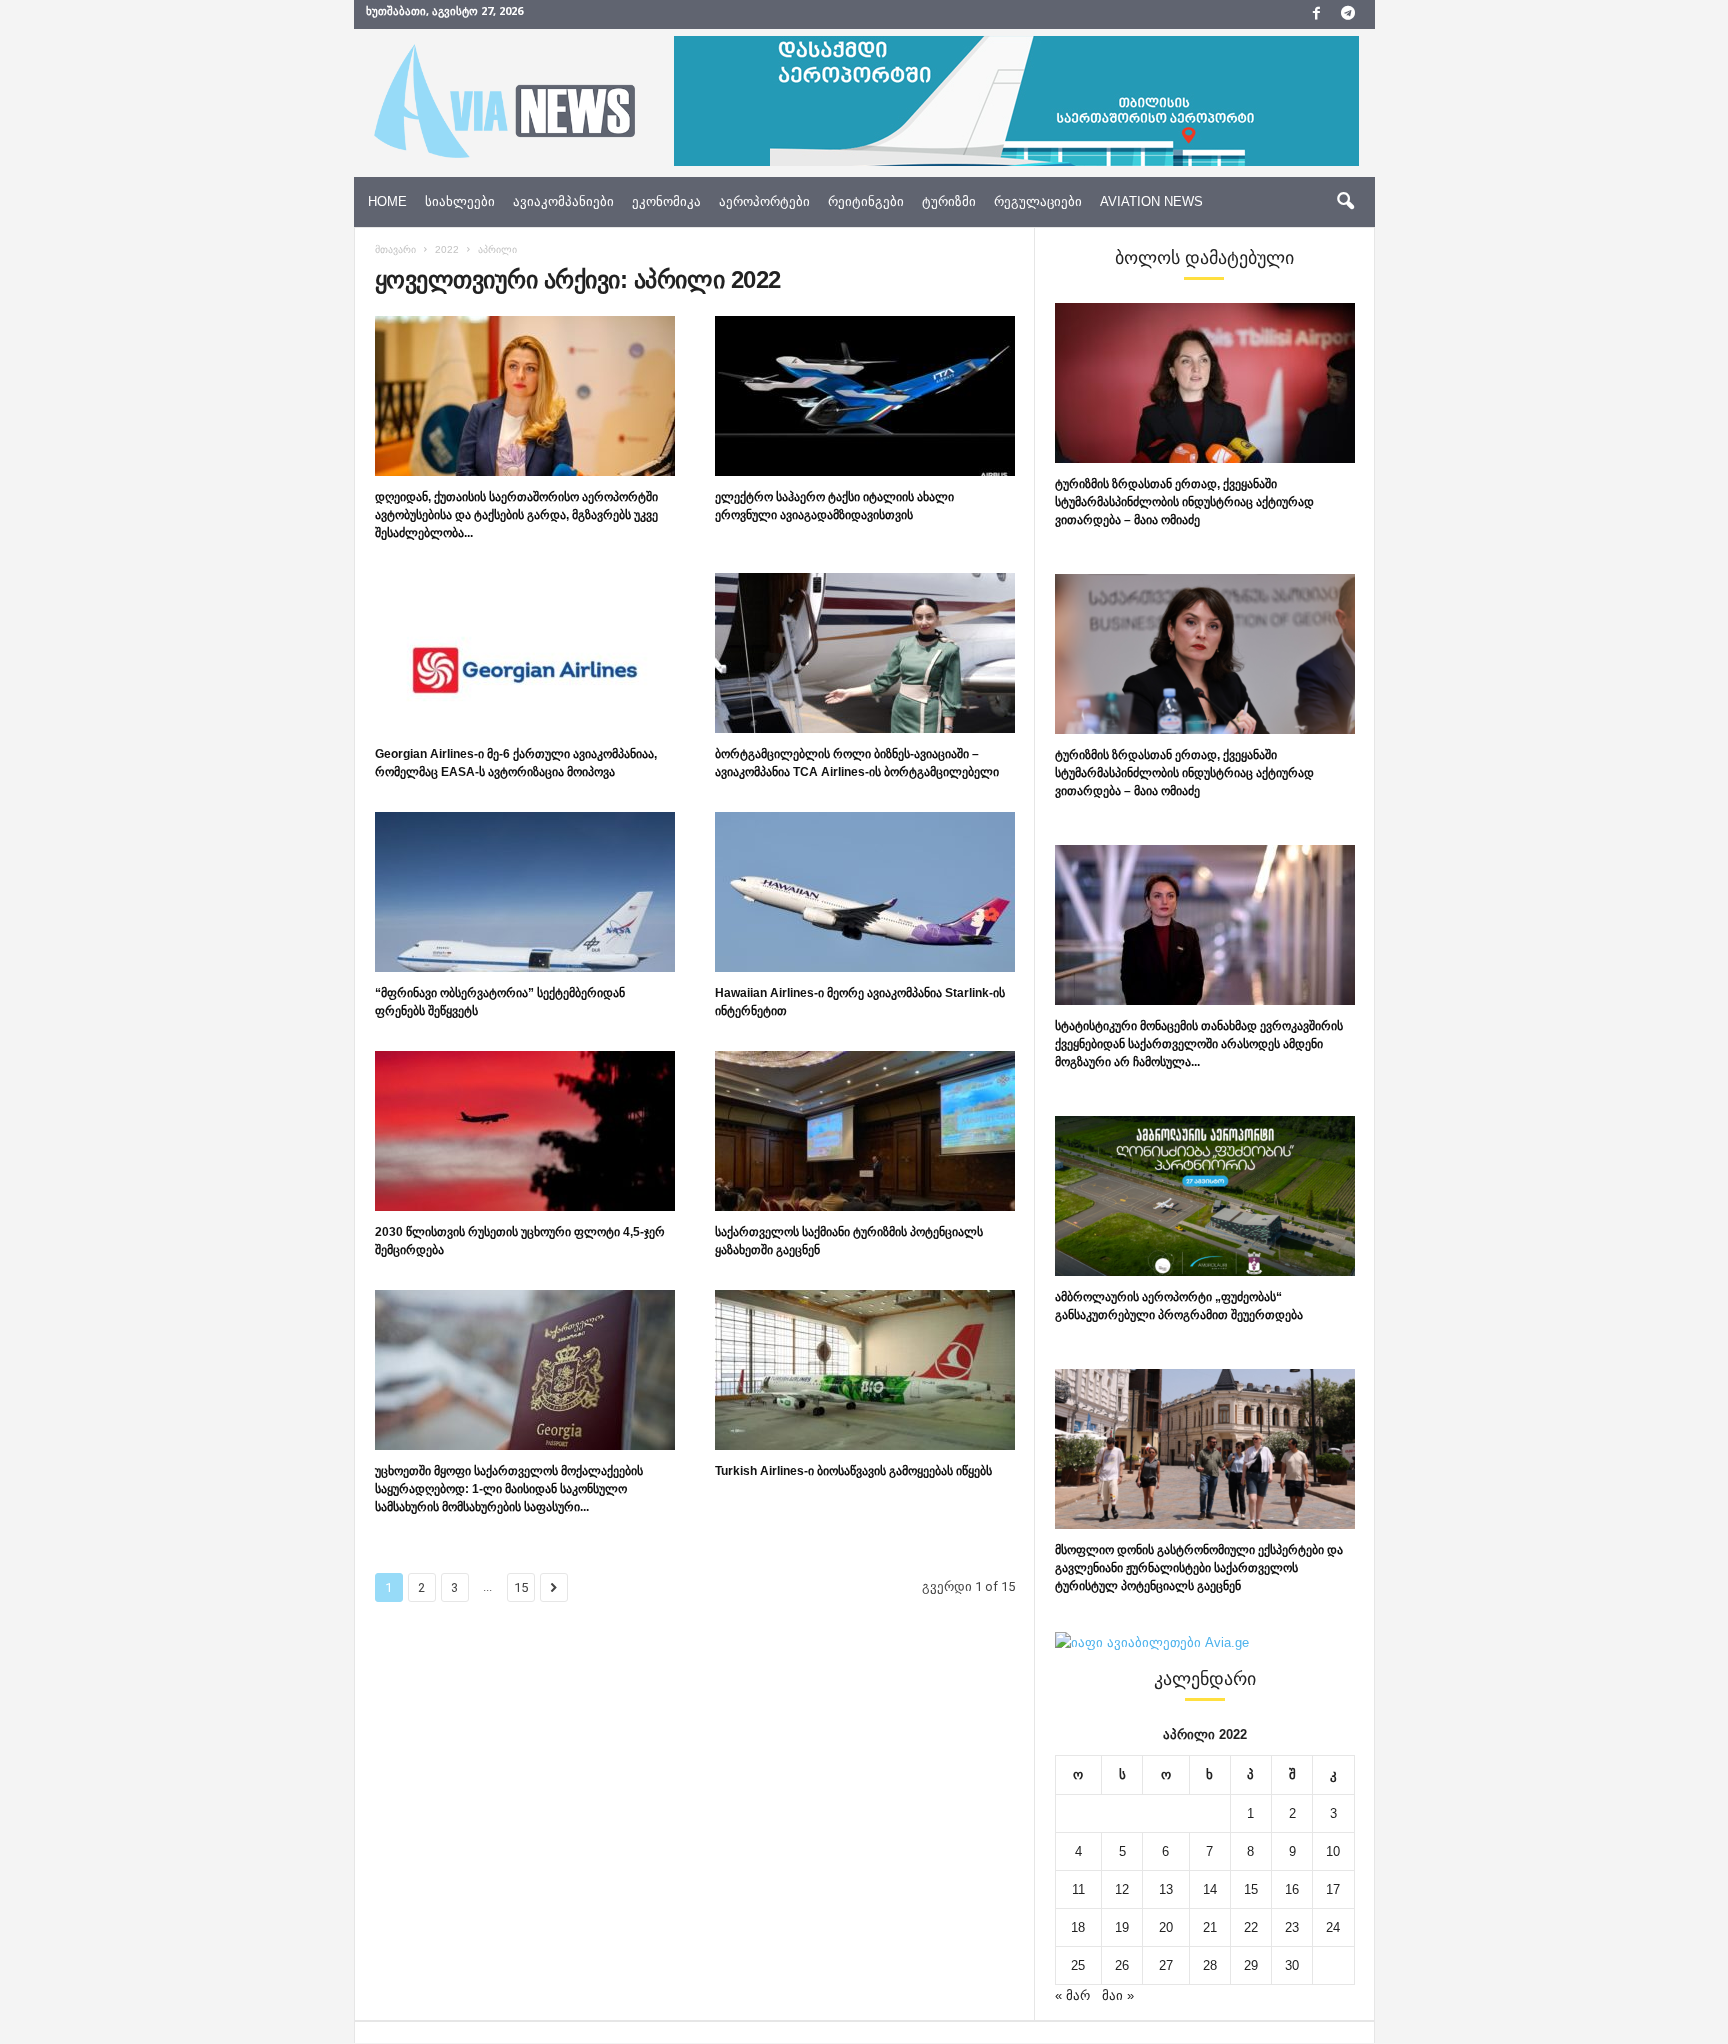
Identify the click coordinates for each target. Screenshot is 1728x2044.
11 (1078, 1889)
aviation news (1151, 201)
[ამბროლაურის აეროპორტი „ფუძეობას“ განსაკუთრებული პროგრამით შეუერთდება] (1205, 1196)
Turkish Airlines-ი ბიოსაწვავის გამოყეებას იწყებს (853, 1471)
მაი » (1118, 1995)
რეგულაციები (1038, 201)
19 (1122, 1927)
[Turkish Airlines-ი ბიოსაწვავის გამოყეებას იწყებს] (865, 1370)
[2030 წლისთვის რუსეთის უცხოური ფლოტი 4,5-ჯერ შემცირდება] (525, 1131)
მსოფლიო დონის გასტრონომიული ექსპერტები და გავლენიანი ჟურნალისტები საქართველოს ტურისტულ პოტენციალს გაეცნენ (1199, 1568)
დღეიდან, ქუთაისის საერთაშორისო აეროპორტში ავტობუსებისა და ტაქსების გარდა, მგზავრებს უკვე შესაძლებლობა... (516, 515)
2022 (447, 249)
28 (1210, 1965)
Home (387, 201)
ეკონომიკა (666, 201)
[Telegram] (1348, 14)
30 (1292, 1965)
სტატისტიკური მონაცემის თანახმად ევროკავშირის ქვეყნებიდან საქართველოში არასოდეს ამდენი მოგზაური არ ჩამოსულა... (1199, 1044)
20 (1166, 1927)
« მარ (1072, 1995)
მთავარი (395, 249)
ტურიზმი (949, 201)
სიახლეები (460, 201)
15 (521, 1587)
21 (1210, 1927)
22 (1251, 1927)
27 (1166, 1965)
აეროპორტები (764, 201)
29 (1251, 1965)
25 (1078, 1965)
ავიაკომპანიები (563, 201)
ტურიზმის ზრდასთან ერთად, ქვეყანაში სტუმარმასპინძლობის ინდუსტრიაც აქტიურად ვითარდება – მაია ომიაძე (1184, 502)
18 (1078, 1927)
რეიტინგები (866, 201)
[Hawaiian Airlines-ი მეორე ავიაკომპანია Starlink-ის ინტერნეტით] (865, 892)
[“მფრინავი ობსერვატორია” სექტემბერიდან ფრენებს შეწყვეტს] (525, 892)
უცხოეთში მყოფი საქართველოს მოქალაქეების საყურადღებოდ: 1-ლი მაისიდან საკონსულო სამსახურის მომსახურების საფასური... (509, 1489)
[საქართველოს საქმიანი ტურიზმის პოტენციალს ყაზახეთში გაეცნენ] (865, 1131)
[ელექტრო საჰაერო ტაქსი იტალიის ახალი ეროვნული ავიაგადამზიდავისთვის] (865, 396)
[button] (1345, 202)
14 (1210, 1889)
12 (1122, 1889)
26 (1122, 1965)
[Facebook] (1317, 14)
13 (1166, 1889)
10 (1333, 1851)
